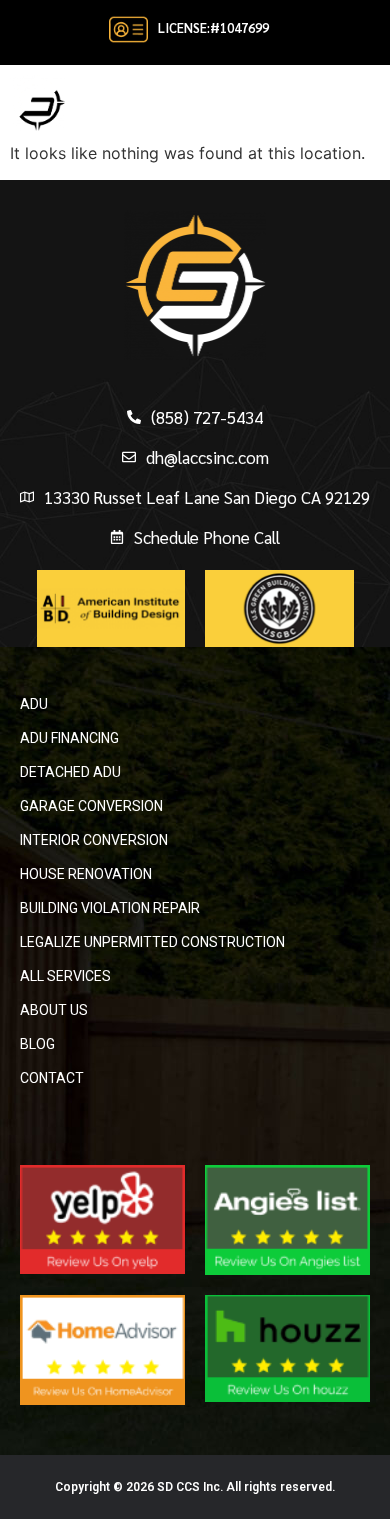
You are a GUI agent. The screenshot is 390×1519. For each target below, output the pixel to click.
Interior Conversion (94, 840)
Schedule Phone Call (207, 537)
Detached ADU (70, 772)
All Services (65, 976)
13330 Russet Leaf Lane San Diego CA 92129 (207, 497)
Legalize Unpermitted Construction (152, 942)
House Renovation (86, 874)
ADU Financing (69, 738)
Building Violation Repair (110, 908)
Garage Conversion (91, 806)
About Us (54, 1010)
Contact (52, 1078)
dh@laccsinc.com (207, 457)
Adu (34, 704)
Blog (37, 1044)
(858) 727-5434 (207, 417)
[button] (367, 103)
